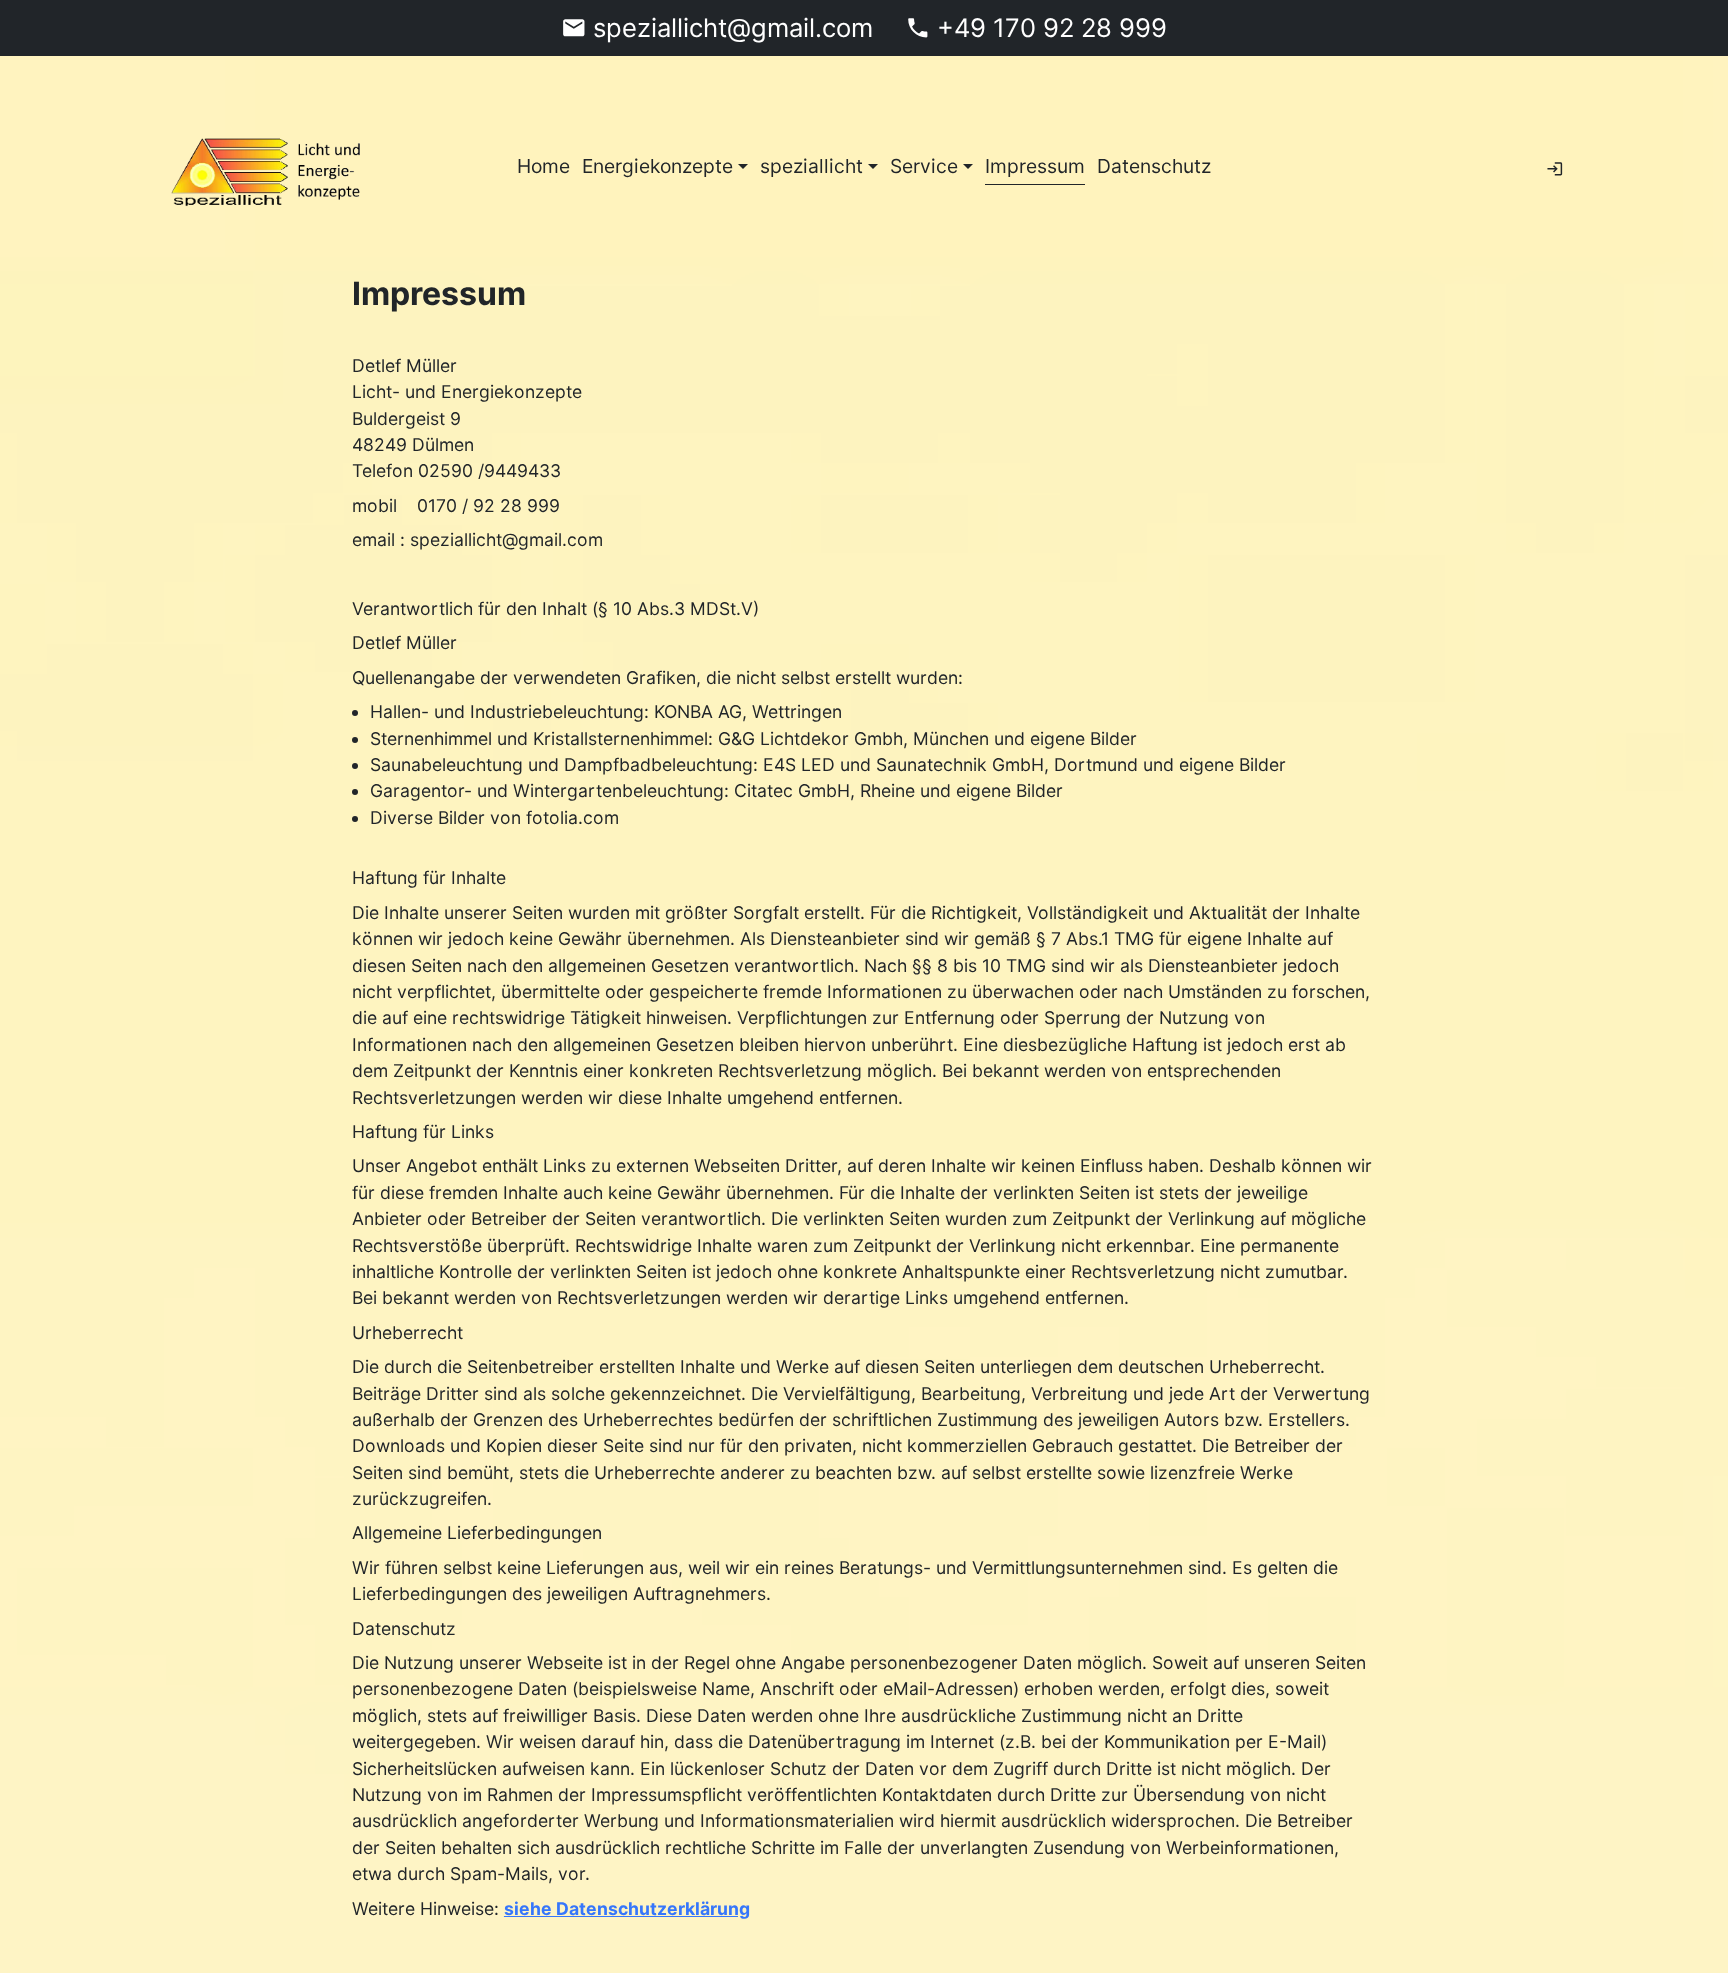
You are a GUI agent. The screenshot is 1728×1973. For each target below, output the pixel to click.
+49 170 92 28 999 (1052, 27)
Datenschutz (1154, 166)
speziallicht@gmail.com (733, 27)
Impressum (1035, 166)
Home (543, 166)
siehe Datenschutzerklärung (627, 1907)
